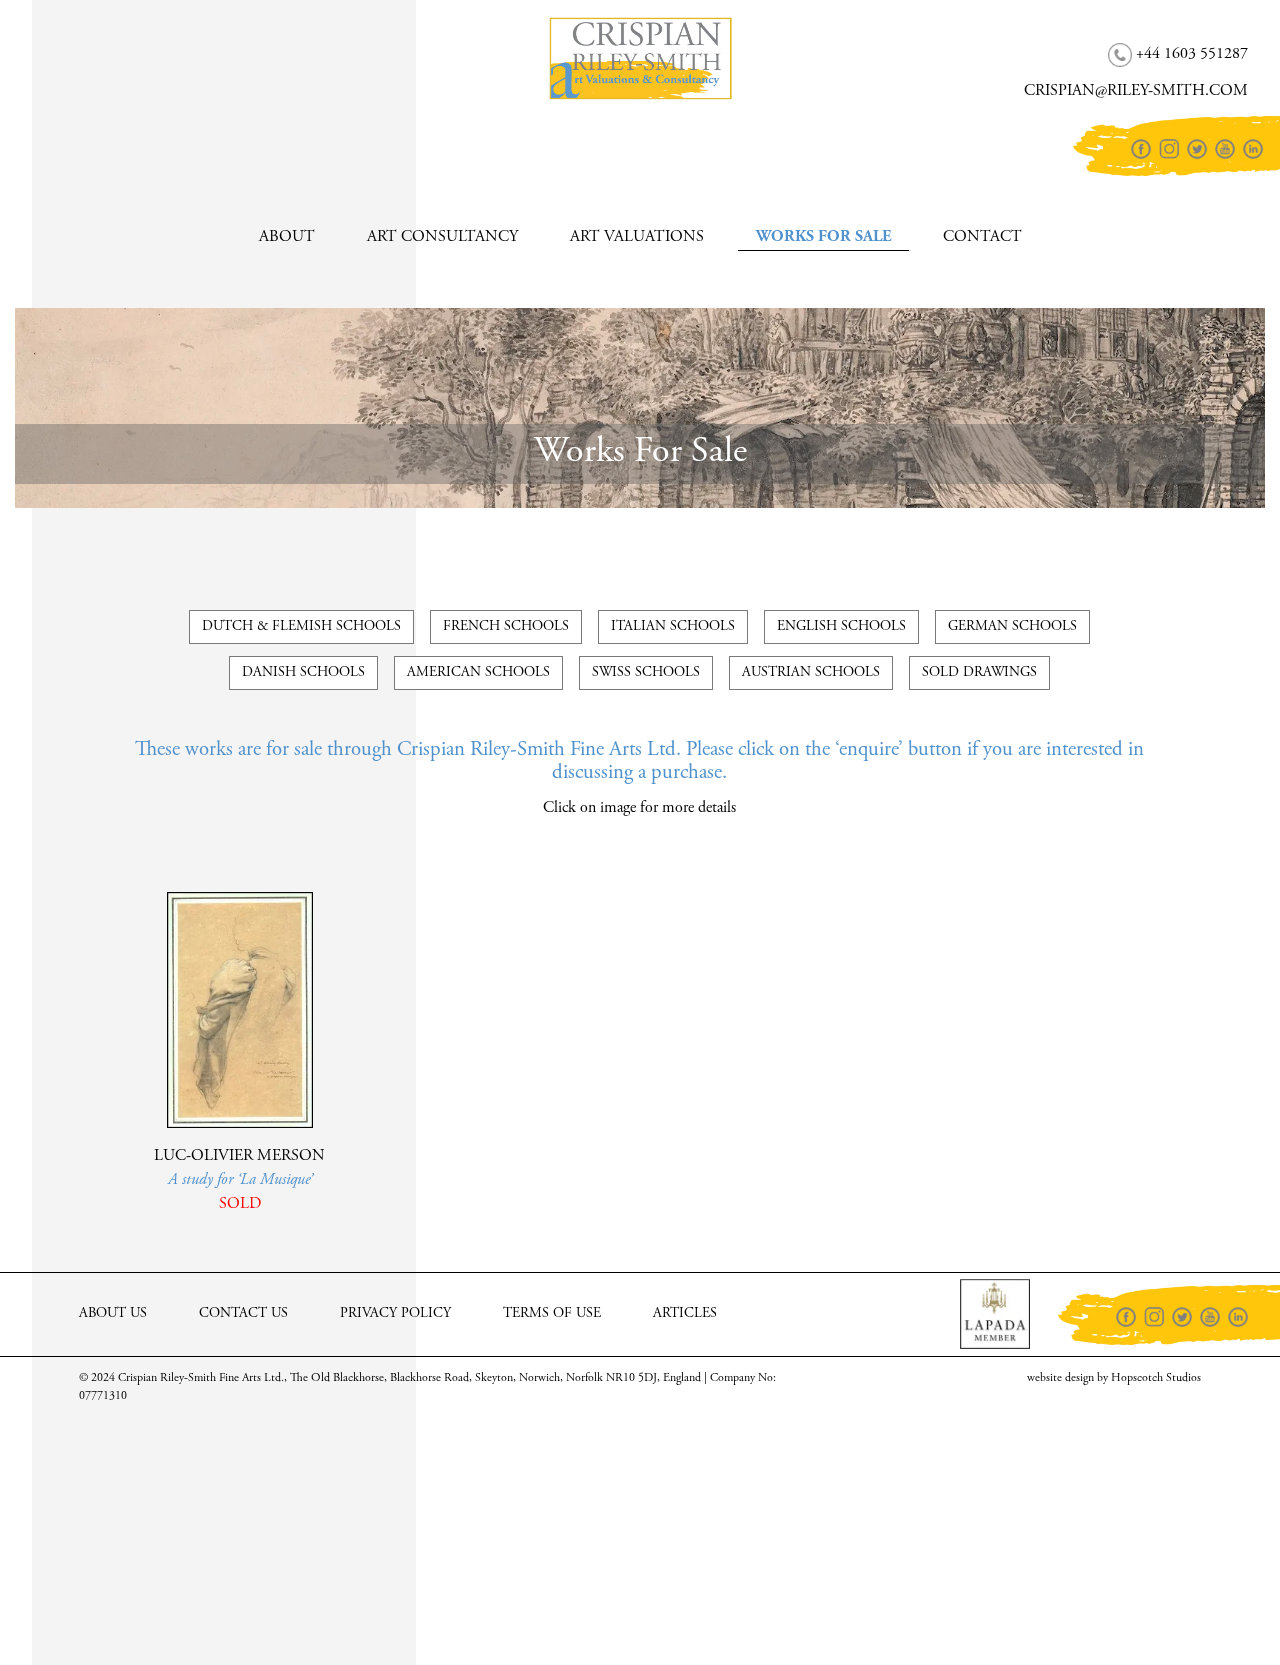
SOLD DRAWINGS (979, 673)
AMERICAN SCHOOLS (478, 673)
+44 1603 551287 (116, 39)
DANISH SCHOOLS (303, 673)
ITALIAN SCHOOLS (673, 627)
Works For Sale (823, 237)
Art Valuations (637, 237)
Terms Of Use (552, 1314)
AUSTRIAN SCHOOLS (811, 673)
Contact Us (243, 1314)
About (287, 237)
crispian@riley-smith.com (144, 76)
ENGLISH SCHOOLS (841, 627)
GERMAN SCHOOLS (1012, 627)
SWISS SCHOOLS (646, 673)
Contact (982, 237)
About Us (113, 1314)
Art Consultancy (442, 237)
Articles (685, 1314)
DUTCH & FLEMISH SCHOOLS (301, 627)
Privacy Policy (395, 1314)
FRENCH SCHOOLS (506, 627)
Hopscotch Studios (1156, 1378)
